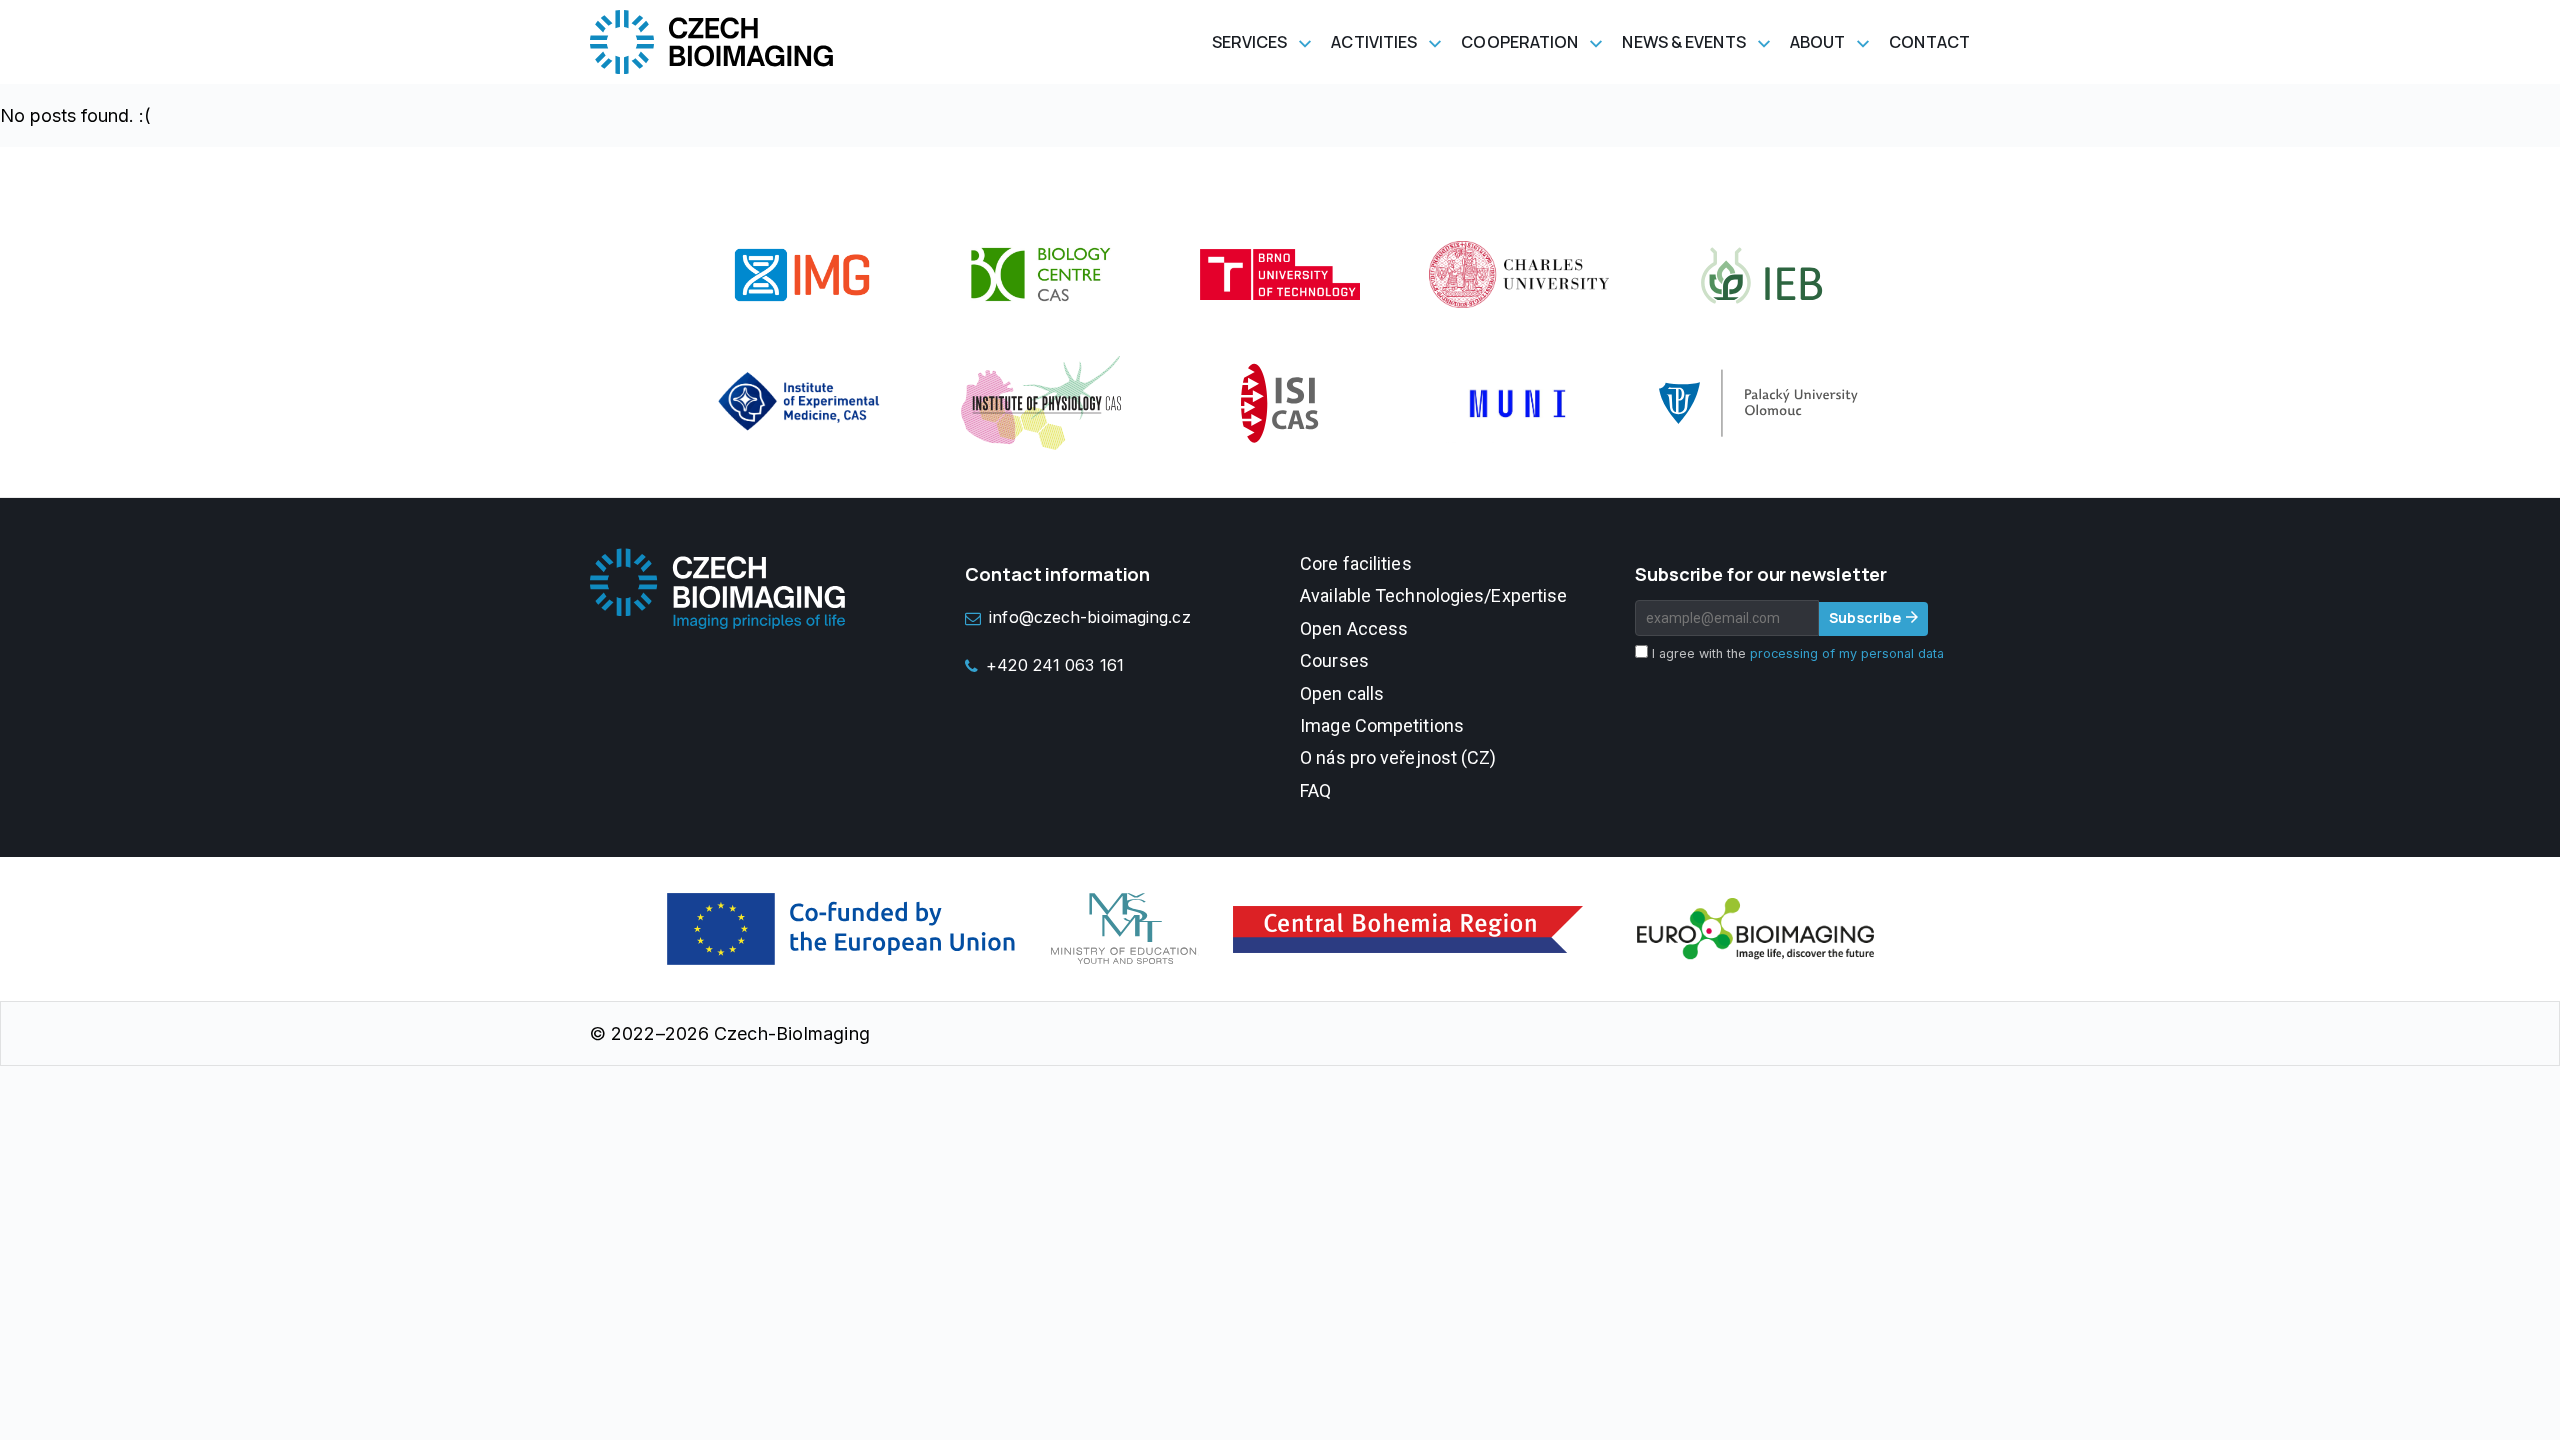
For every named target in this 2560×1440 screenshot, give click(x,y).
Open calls (1342, 693)
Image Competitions (1382, 725)
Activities (1374, 42)
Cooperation (1519, 42)
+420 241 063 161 (1055, 665)
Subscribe (1865, 617)
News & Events (1683, 42)
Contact (1929, 42)
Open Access (1354, 628)
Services (1250, 42)
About (1818, 42)
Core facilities (1356, 563)
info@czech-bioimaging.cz (1089, 617)
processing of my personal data (1847, 653)
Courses (1334, 660)
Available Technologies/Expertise (1433, 595)
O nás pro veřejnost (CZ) (1398, 757)
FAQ (1315, 790)
